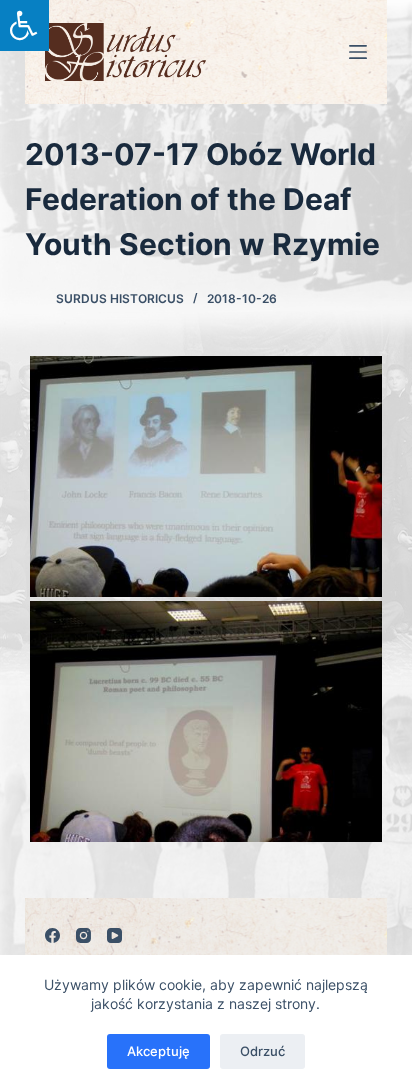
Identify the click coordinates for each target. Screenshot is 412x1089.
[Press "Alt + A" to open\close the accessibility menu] (24, 25)
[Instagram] (83, 935)
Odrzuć (262, 1051)
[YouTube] (114, 935)
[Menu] (358, 52)
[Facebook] (52, 935)
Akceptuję (158, 1051)
